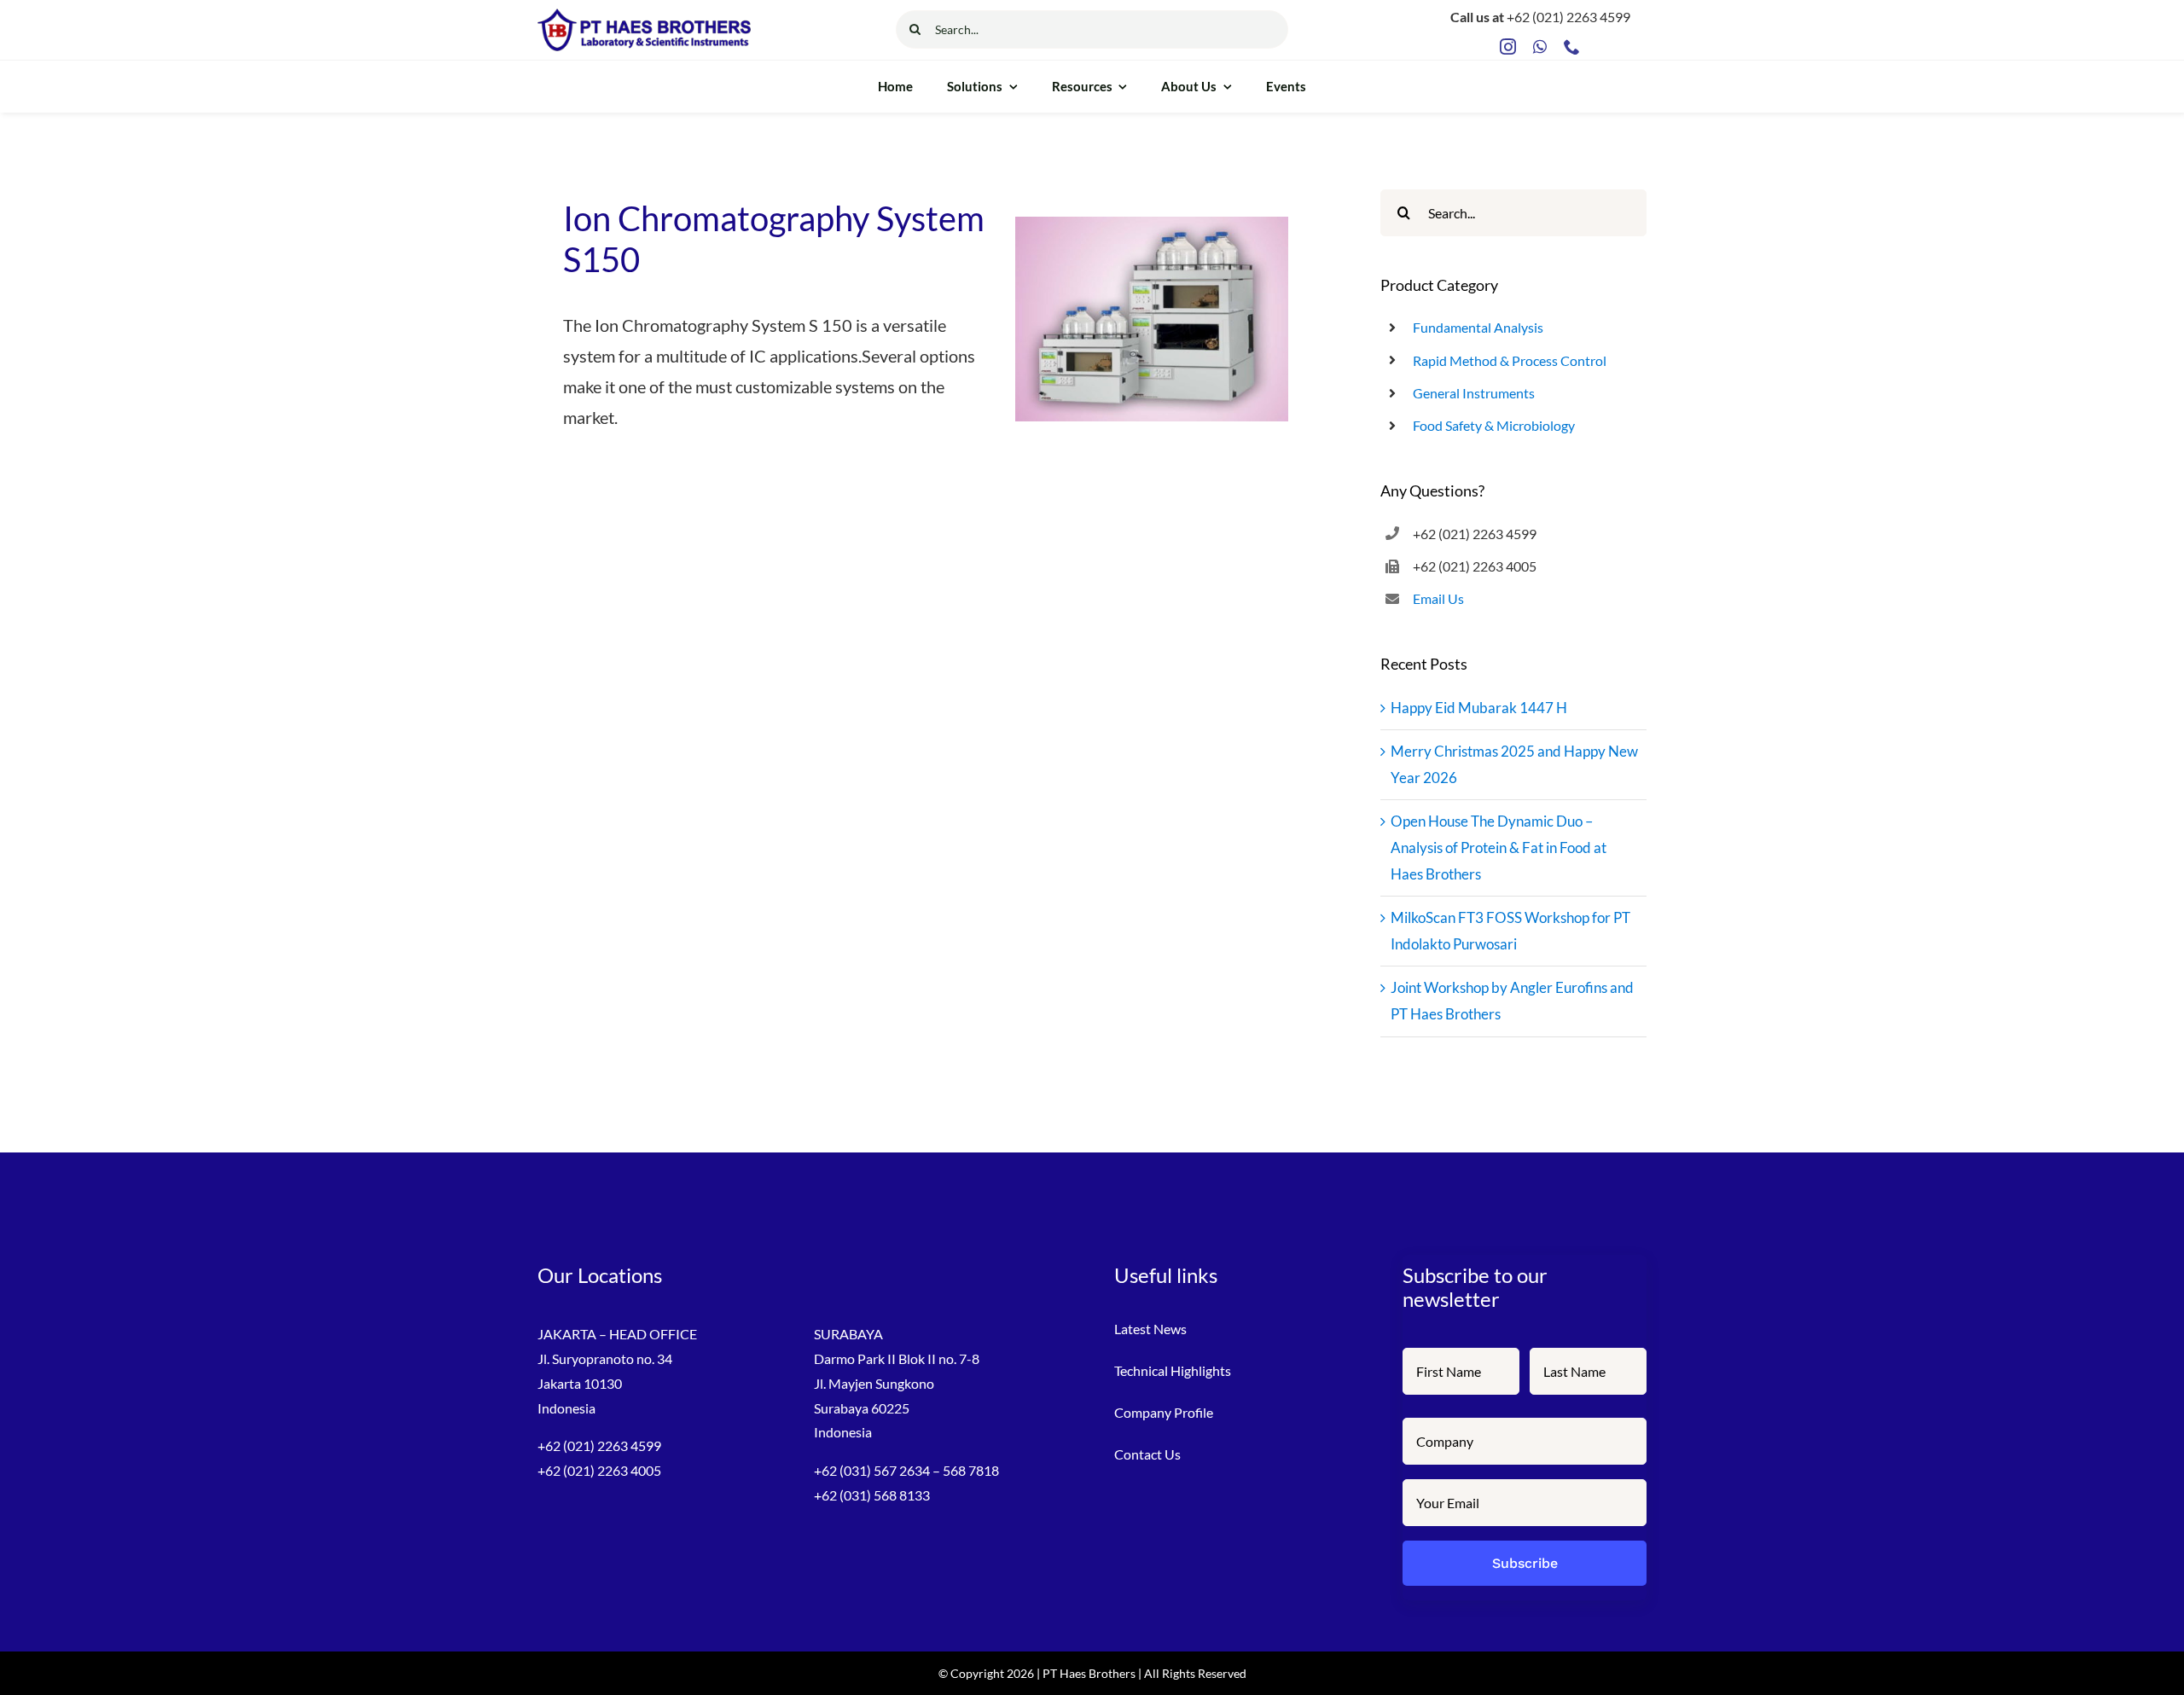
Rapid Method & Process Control (1510, 360)
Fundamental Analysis (1478, 327)
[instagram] (1508, 46)
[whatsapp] (1540, 46)
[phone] (1572, 46)
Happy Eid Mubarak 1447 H (1479, 708)
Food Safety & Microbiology (1494, 425)
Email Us (1438, 598)
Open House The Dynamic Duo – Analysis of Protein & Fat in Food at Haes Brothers (1499, 847)
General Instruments (1474, 393)
